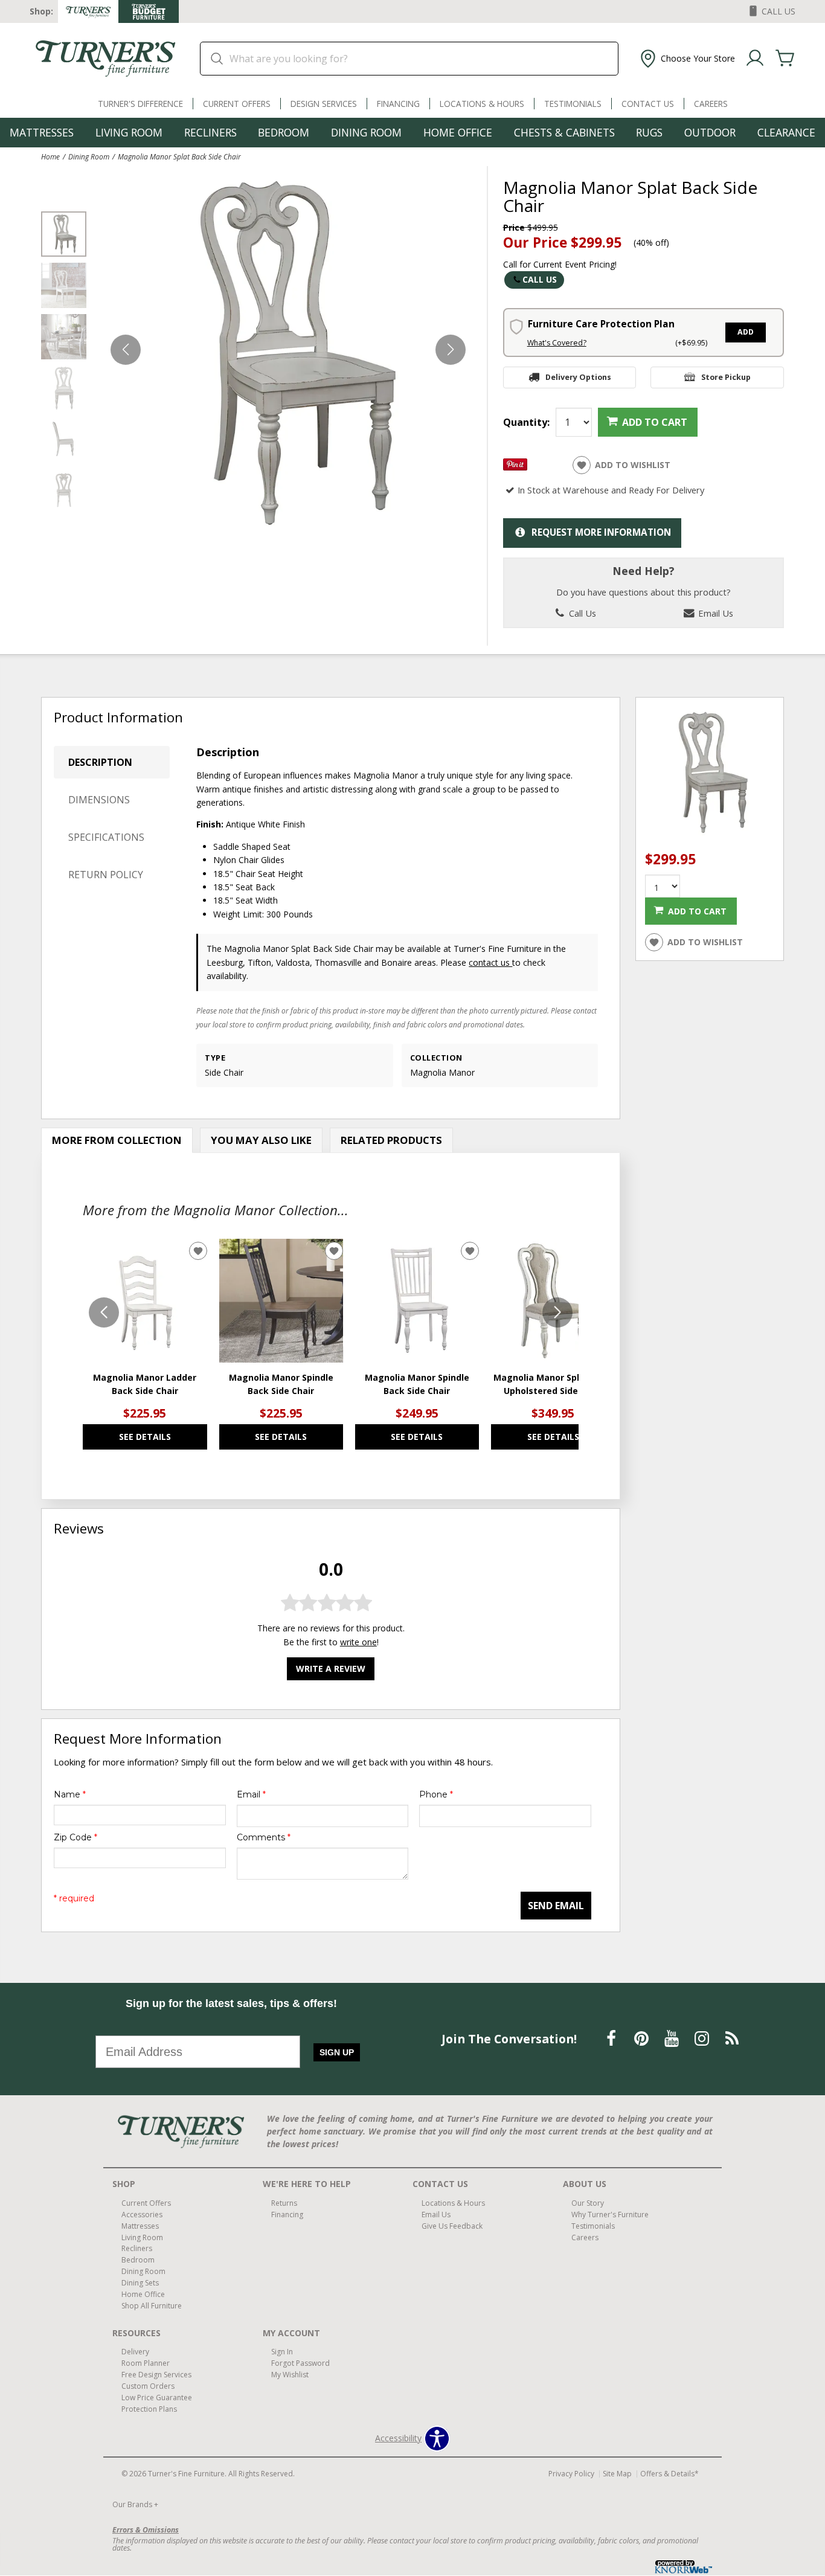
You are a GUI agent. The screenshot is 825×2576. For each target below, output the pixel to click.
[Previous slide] (104, 1312)
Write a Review (331, 1669)
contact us (490, 962)
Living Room (129, 132)
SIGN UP (337, 2052)
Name (70, 1794)
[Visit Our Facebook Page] (612, 2038)
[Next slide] (557, 1312)
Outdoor (710, 132)
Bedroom (284, 132)
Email (251, 1794)
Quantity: (526, 422)
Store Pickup (726, 377)
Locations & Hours (482, 104)
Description (100, 762)
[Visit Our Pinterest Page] (643, 2038)
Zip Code (75, 1837)
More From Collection (117, 1140)
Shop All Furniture (152, 2306)
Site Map (617, 2474)
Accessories (142, 2215)
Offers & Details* (669, 2474)
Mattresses (42, 132)
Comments (264, 1837)
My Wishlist (290, 2375)
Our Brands (135, 2504)
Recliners (210, 132)
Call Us (540, 279)
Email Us (714, 613)
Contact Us (648, 104)
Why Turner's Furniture (610, 2215)
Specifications (106, 837)
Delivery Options (578, 377)
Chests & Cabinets (564, 132)
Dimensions (99, 800)
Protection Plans (149, 2409)
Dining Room (366, 132)
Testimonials (573, 104)
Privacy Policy (571, 2474)
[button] (686, 59)
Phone (436, 1794)
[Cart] (785, 59)
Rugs (649, 132)
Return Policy (106, 875)
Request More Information (601, 532)
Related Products (391, 1140)
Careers (711, 104)
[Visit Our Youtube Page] (673, 2038)
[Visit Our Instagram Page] (703, 2038)
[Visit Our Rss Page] (732, 2038)
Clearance (786, 132)
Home (50, 156)
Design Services (324, 104)
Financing (398, 104)
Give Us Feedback (452, 2225)
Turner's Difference (140, 104)
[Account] (755, 59)
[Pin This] (515, 467)
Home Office (458, 132)
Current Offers (237, 104)
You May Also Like (261, 1140)
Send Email (556, 1906)
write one (358, 1642)
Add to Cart (655, 422)
